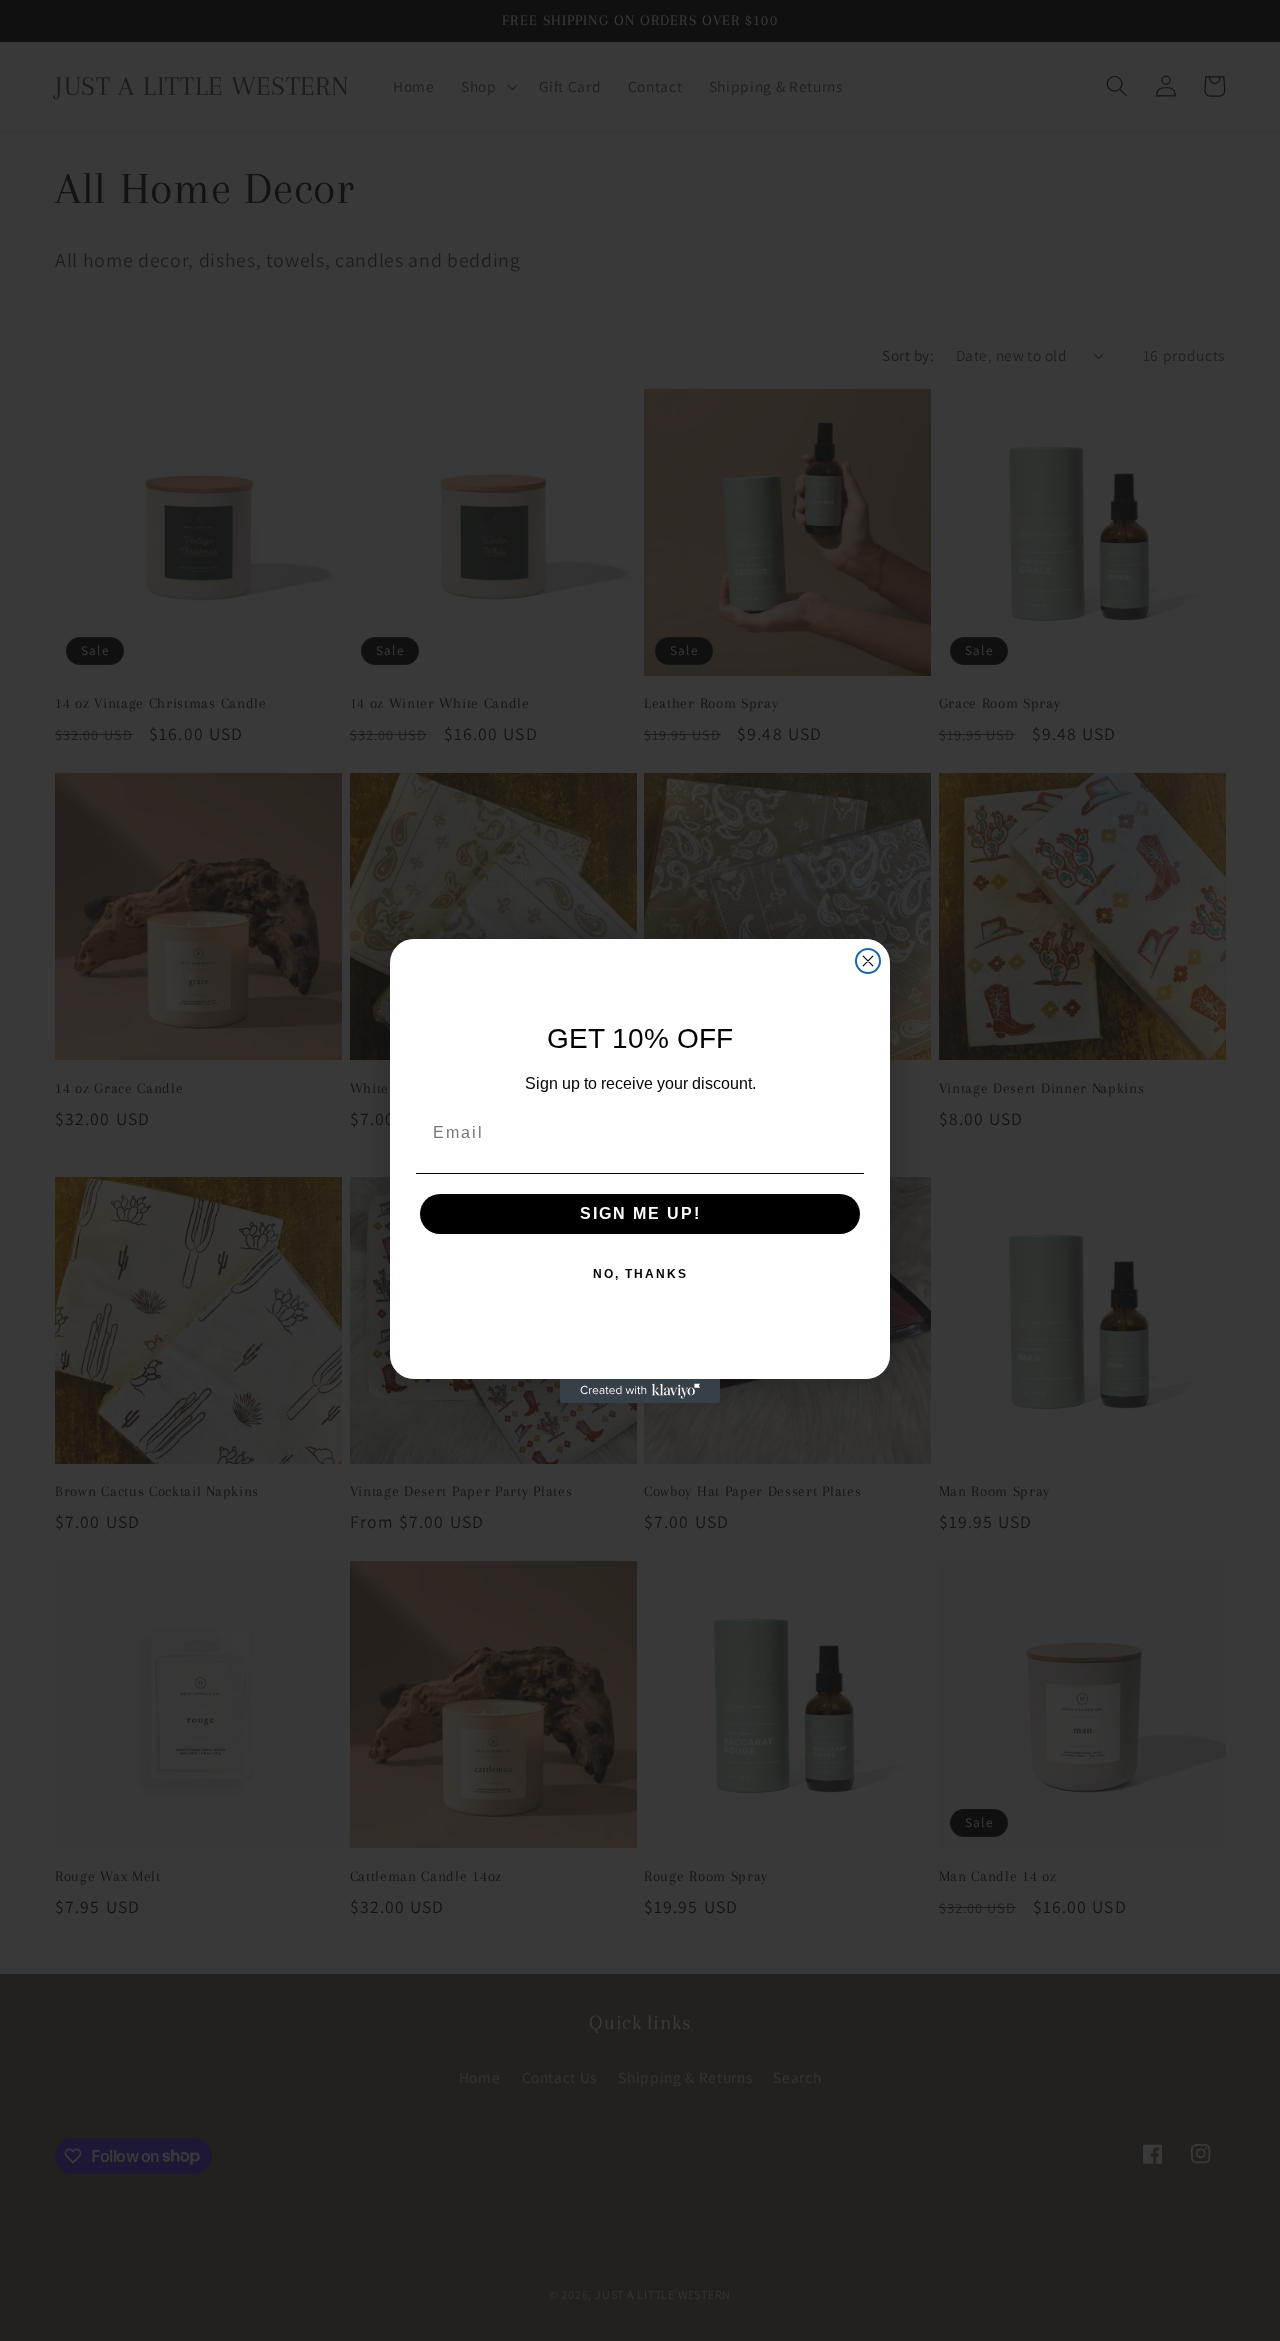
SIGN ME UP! (640, 1213)
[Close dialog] (868, 961)
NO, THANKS (640, 1274)
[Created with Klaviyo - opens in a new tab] (640, 1391)
